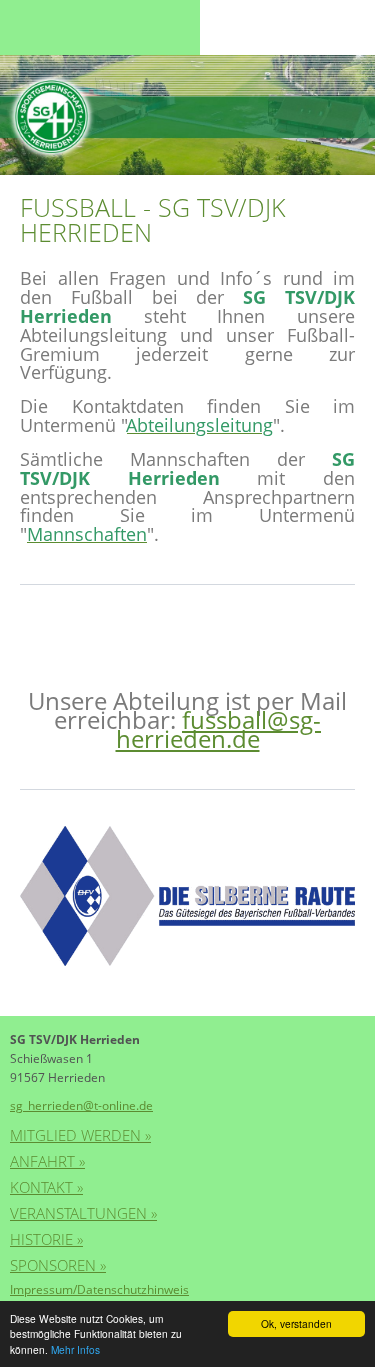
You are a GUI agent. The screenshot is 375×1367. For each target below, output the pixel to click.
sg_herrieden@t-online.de (81, 1105)
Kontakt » (46, 1187)
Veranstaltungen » (83, 1213)
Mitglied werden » (80, 1135)
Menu (50, 27)
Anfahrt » (47, 1161)
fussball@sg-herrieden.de (219, 729)
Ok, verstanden (296, 1323)
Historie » (46, 1239)
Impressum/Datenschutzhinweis (99, 1289)
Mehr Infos (75, 1349)
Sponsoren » (58, 1265)
